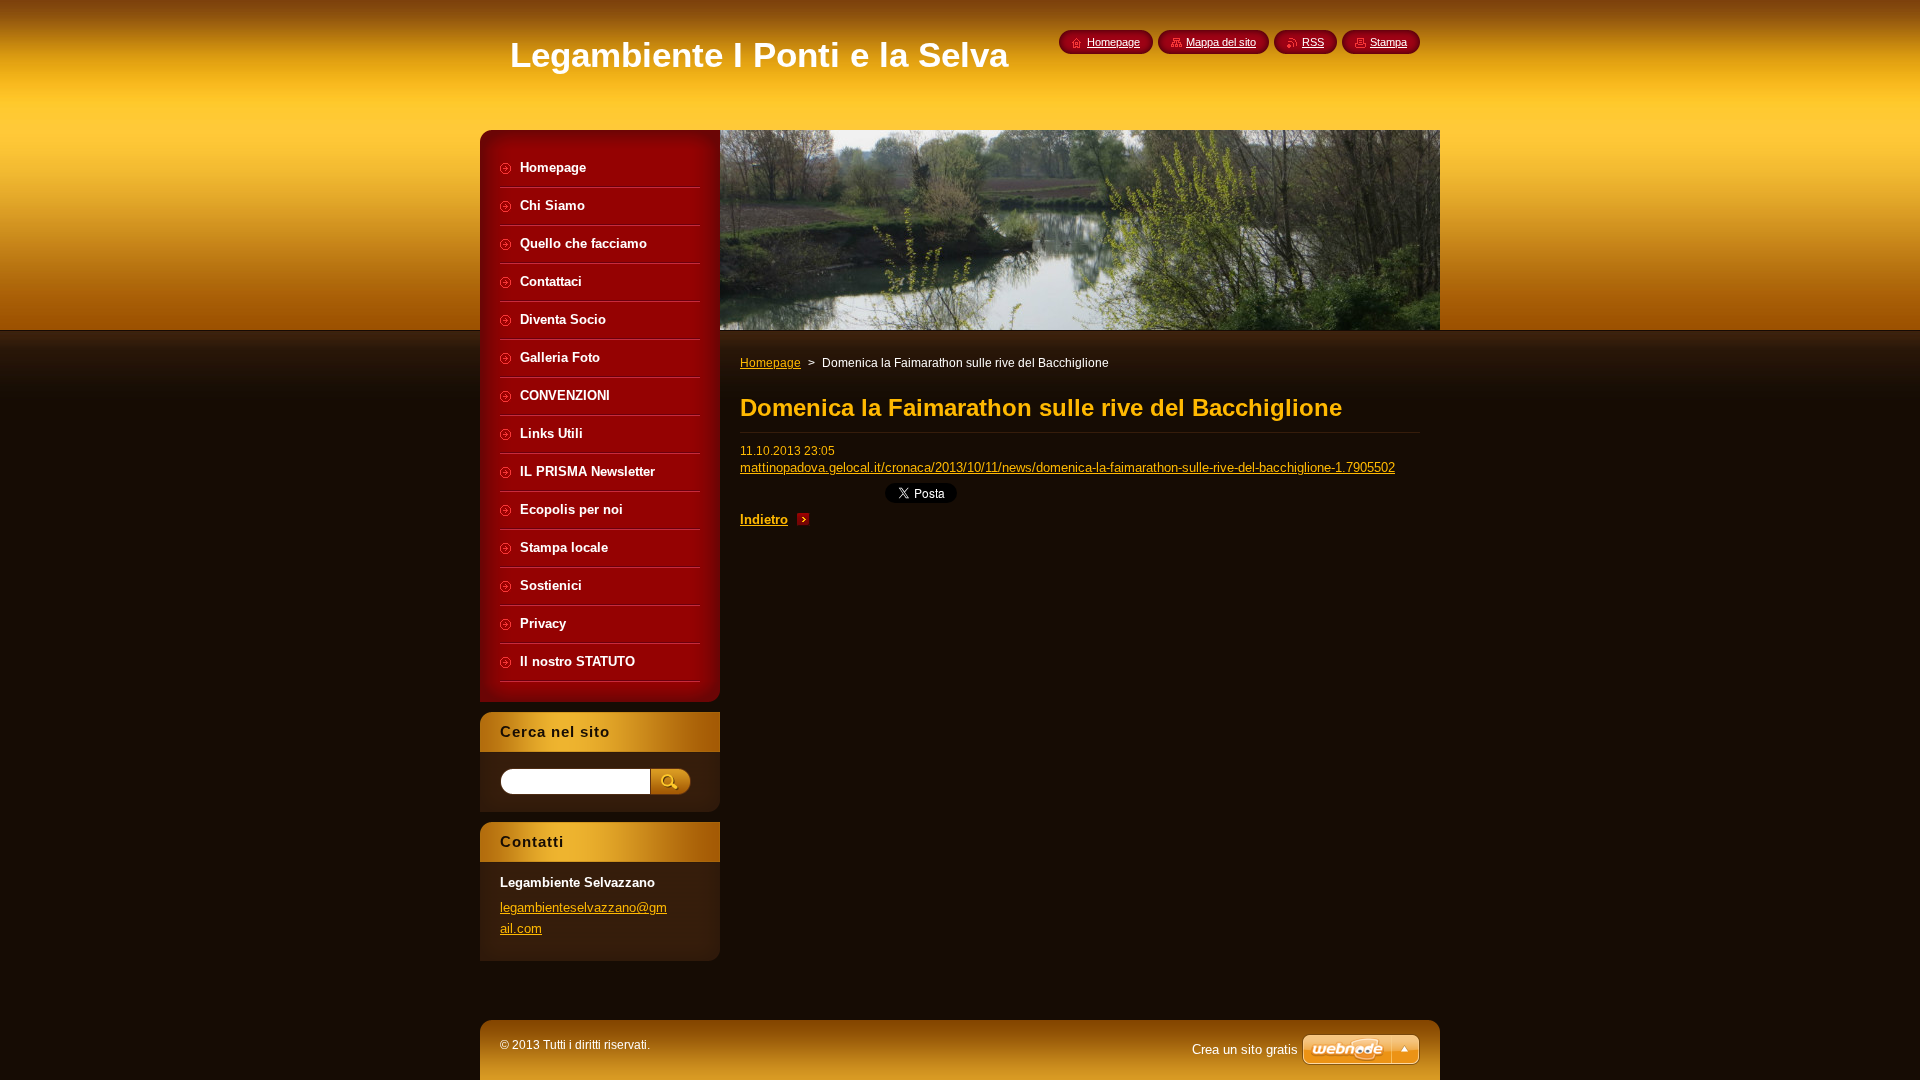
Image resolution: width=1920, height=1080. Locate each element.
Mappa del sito (1221, 42)
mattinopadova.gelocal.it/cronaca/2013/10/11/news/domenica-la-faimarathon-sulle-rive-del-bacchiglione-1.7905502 (1067, 467)
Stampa (1388, 42)
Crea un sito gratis (1245, 1049)
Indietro (764, 519)
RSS (1313, 42)
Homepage (770, 363)
